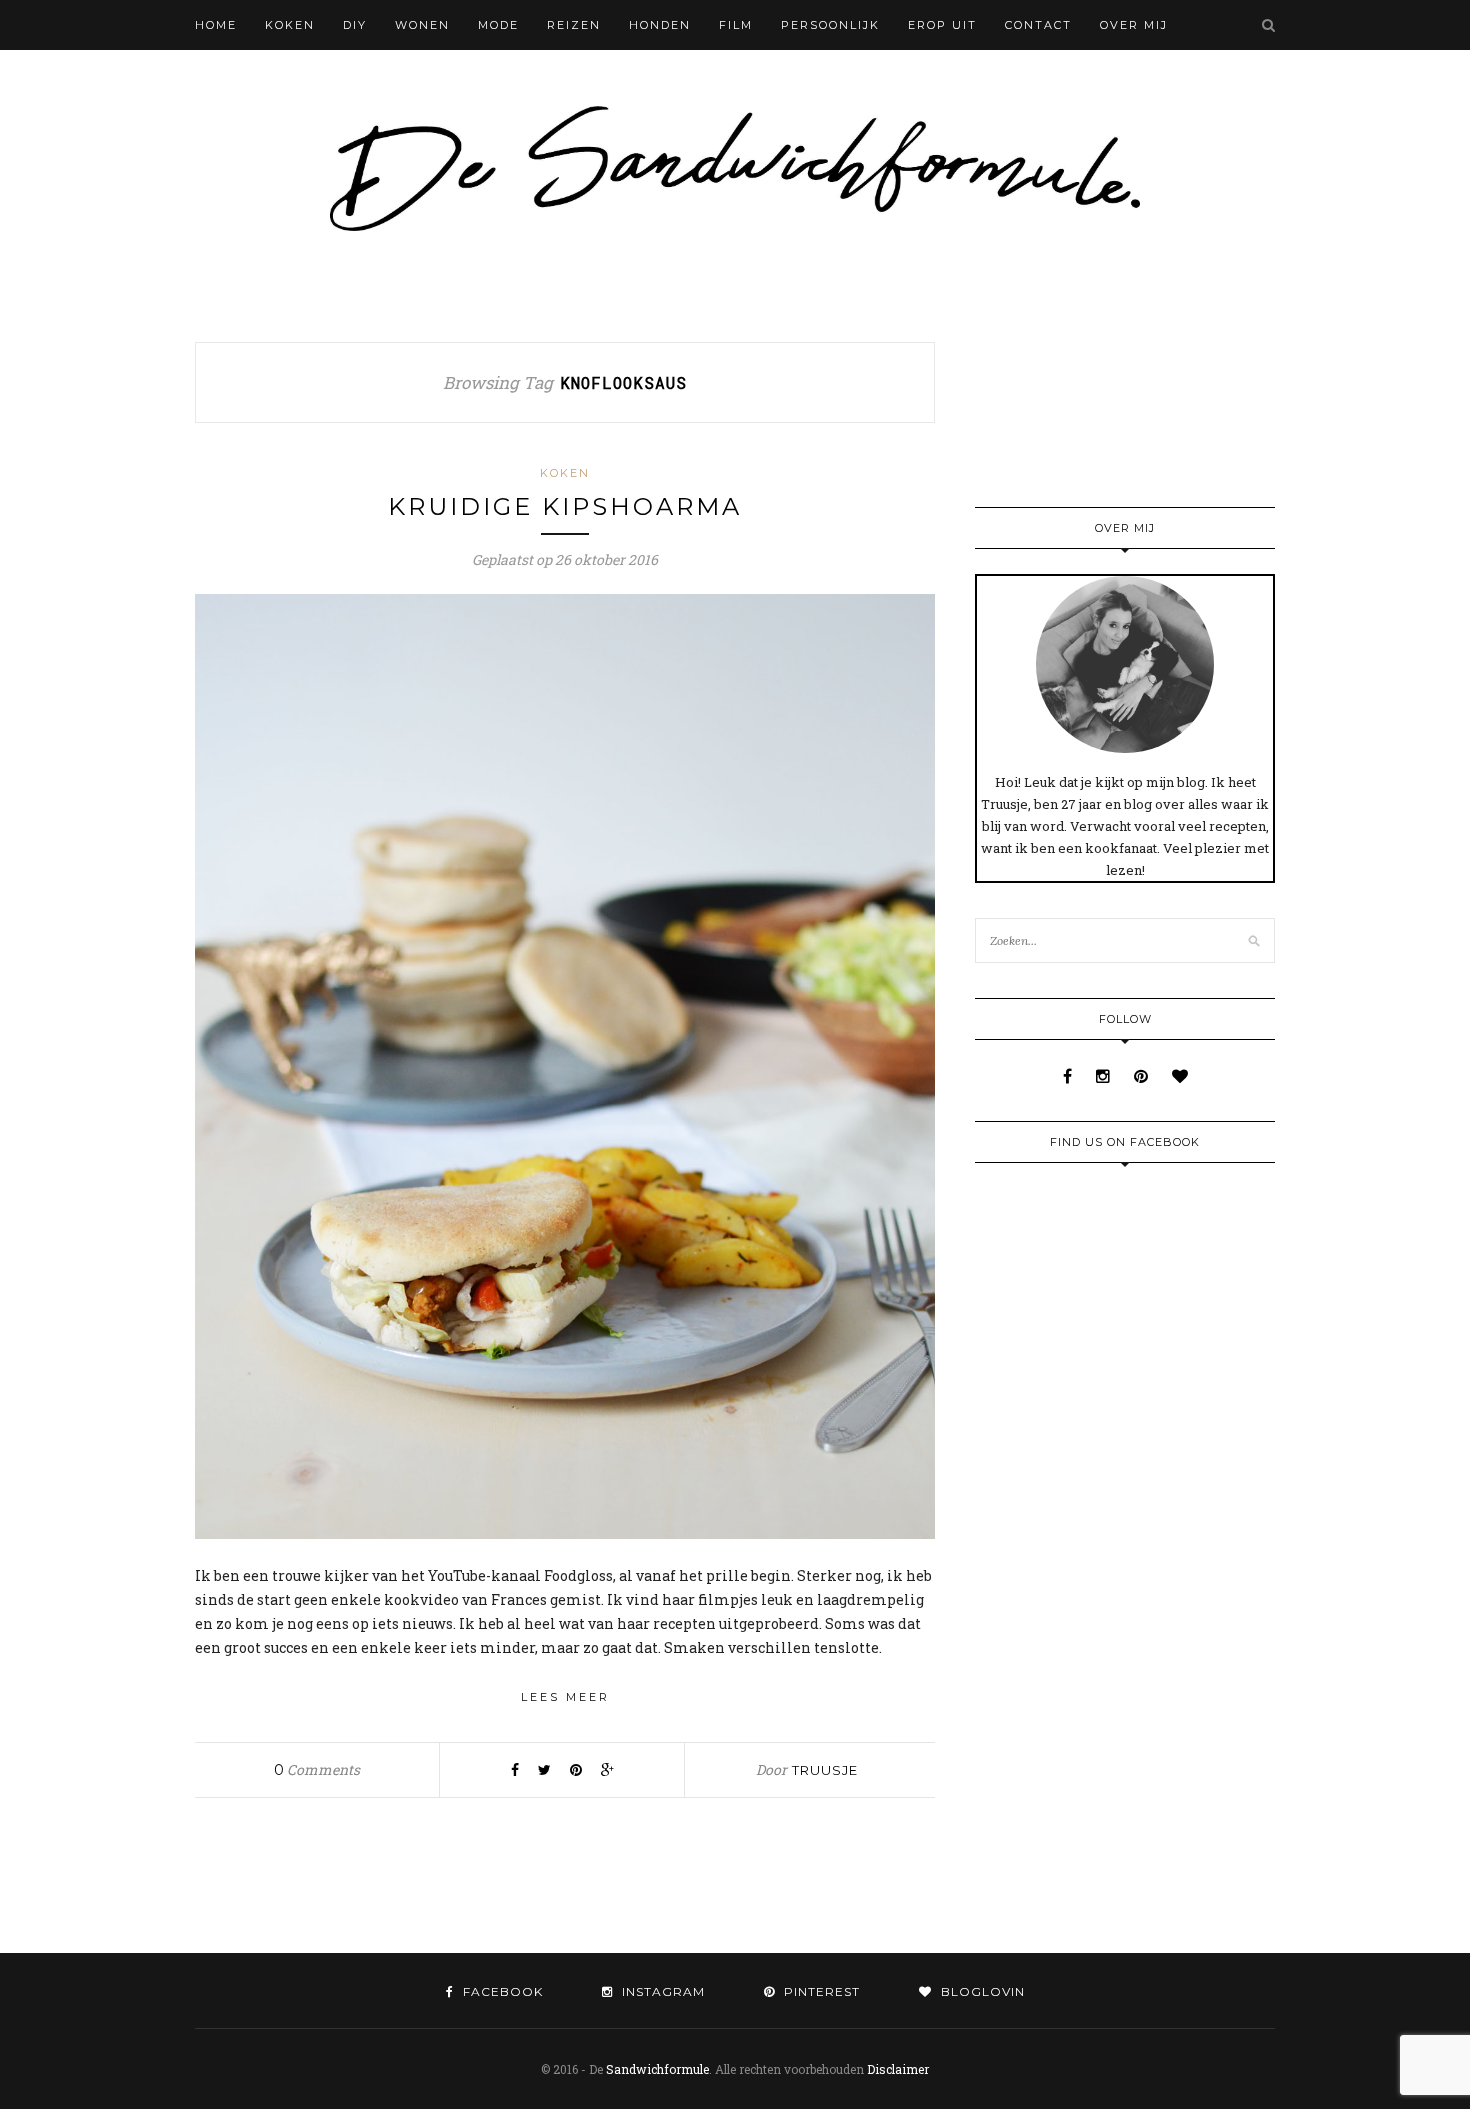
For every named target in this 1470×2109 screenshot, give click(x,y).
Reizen (574, 25)
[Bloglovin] (1180, 1075)
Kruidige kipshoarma (565, 506)
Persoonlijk (830, 25)
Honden (660, 25)
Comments (317, 1769)
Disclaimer (898, 2069)
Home (216, 25)
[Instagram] (1105, 1075)
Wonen (422, 25)
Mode (498, 25)
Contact (1038, 25)
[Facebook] (1069, 1075)
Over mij (1134, 25)
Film (736, 25)
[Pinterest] (1143, 1075)
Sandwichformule (657, 2069)
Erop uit (942, 25)
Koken (290, 25)
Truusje (825, 1770)
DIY (355, 25)
